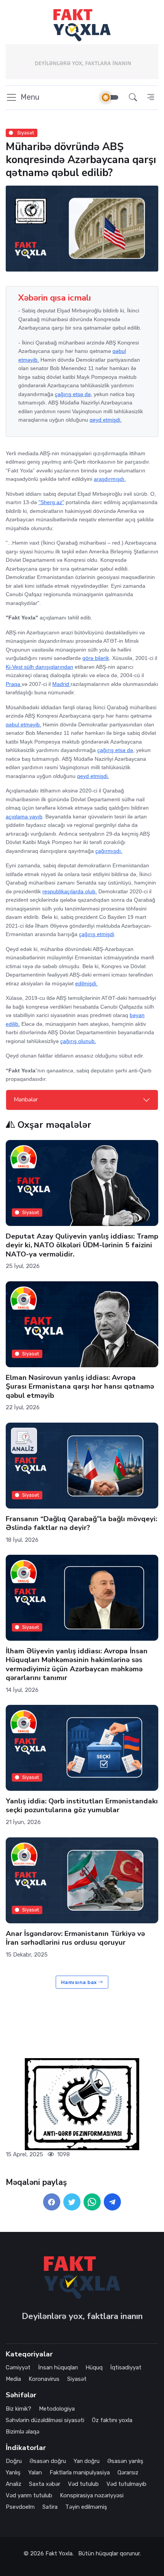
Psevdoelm (20, 2507)
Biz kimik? (18, 2409)
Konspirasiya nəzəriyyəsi (92, 2495)
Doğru (14, 2461)
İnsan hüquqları (58, 2367)
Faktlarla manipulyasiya (80, 2473)
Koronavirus (44, 2379)
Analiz (14, 2484)
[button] (133, 98)
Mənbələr (26, 1100)
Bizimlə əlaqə (23, 2432)
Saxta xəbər (45, 2484)
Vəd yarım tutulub (29, 2495)
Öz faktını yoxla (112, 2420)
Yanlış (13, 2473)
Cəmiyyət (18, 2367)
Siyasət (25, 133)
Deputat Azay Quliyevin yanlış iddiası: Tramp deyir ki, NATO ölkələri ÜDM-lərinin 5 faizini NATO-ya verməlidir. (82, 1245)
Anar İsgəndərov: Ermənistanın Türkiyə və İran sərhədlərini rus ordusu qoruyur (75, 1938)
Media (13, 2379)
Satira (50, 2507)
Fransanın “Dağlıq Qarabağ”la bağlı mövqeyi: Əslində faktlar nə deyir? (81, 1523)
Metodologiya (57, 2409)
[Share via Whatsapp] (92, 2202)
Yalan (35, 2473)
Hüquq (94, 2367)
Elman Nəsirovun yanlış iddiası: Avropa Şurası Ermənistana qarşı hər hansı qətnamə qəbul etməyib (80, 1387)
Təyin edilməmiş (86, 2507)
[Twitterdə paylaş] (72, 2202)
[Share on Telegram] (112, 2202)
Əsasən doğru (48, 2461)
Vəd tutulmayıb (126, 2484)
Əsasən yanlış (125, 2461)
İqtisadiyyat (126, 2367)
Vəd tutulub (83, 2484)
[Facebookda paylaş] (52, 2202)
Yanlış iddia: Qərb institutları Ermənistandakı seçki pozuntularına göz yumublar (82, 1805)
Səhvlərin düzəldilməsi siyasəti (45, 2420)
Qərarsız (128, 2473)
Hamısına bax (80, 1982)
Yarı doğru (87, 2461)
